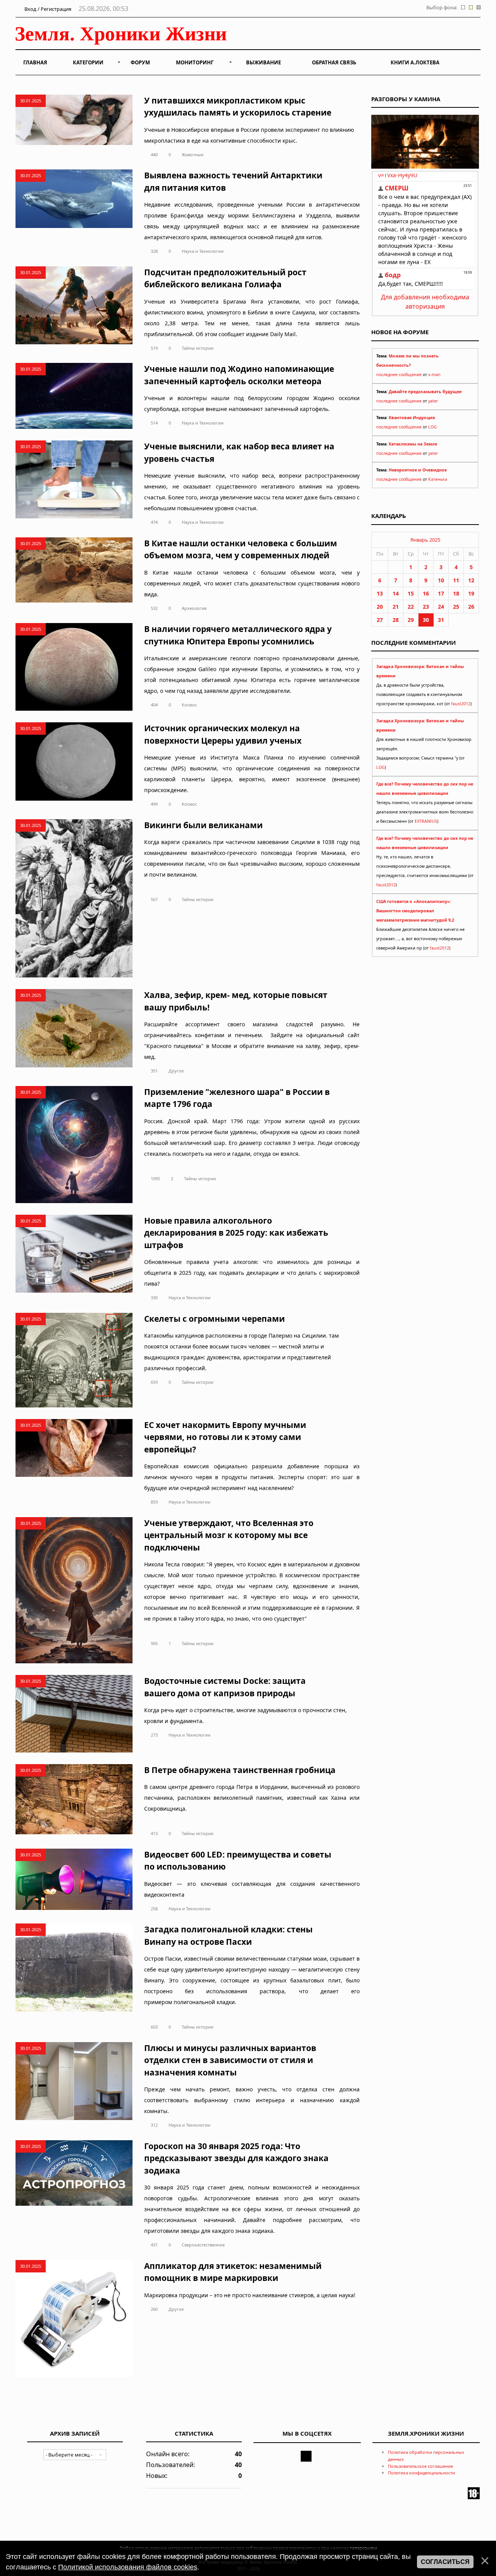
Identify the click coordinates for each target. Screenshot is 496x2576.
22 (411, 607)
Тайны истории (198, 348)
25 (456, 607)
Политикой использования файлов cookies (128, 2567)
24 (441, 607)
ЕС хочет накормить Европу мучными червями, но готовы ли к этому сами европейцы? (225, 1437)
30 (426, 620)
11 (456, 580)
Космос (189, 705)
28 (396, 620)
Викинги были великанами (203, 825)
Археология (194, 608)
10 (441, 580)
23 (426, 607)
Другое (176, 1071)
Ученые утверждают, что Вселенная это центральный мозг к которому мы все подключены (229, 1535)
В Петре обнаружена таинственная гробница (240, 1770)
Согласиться (445, 2562)
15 (411, 593)
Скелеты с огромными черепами (214, 1319)
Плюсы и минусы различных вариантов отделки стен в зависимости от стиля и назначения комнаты (230, 2060)
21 (396, 607)
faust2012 (461, 704)
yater (433, 401)
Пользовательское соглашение (420, 2466)
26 (471, 607)
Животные (193, 155)
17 (441, 593)
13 (380, 593)
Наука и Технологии (203, 251)
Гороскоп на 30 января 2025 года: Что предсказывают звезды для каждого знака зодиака (236, 2158)
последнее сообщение (399, 375)
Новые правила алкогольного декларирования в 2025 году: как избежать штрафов (236, 1233)
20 (380, 607)
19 (471, 593)
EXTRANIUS (426, 821)
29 (411, 620)
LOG (432, 427)
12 (471, 580)
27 (380, 620)
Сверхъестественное (203, 2245)
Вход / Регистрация (47, 9)
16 (426, 593)
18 (456, 593)
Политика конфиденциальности (421, 2473)
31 (441, 620)
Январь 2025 (425, 540)
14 (396, 593)
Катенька (438, 479)
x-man (434, 375)
